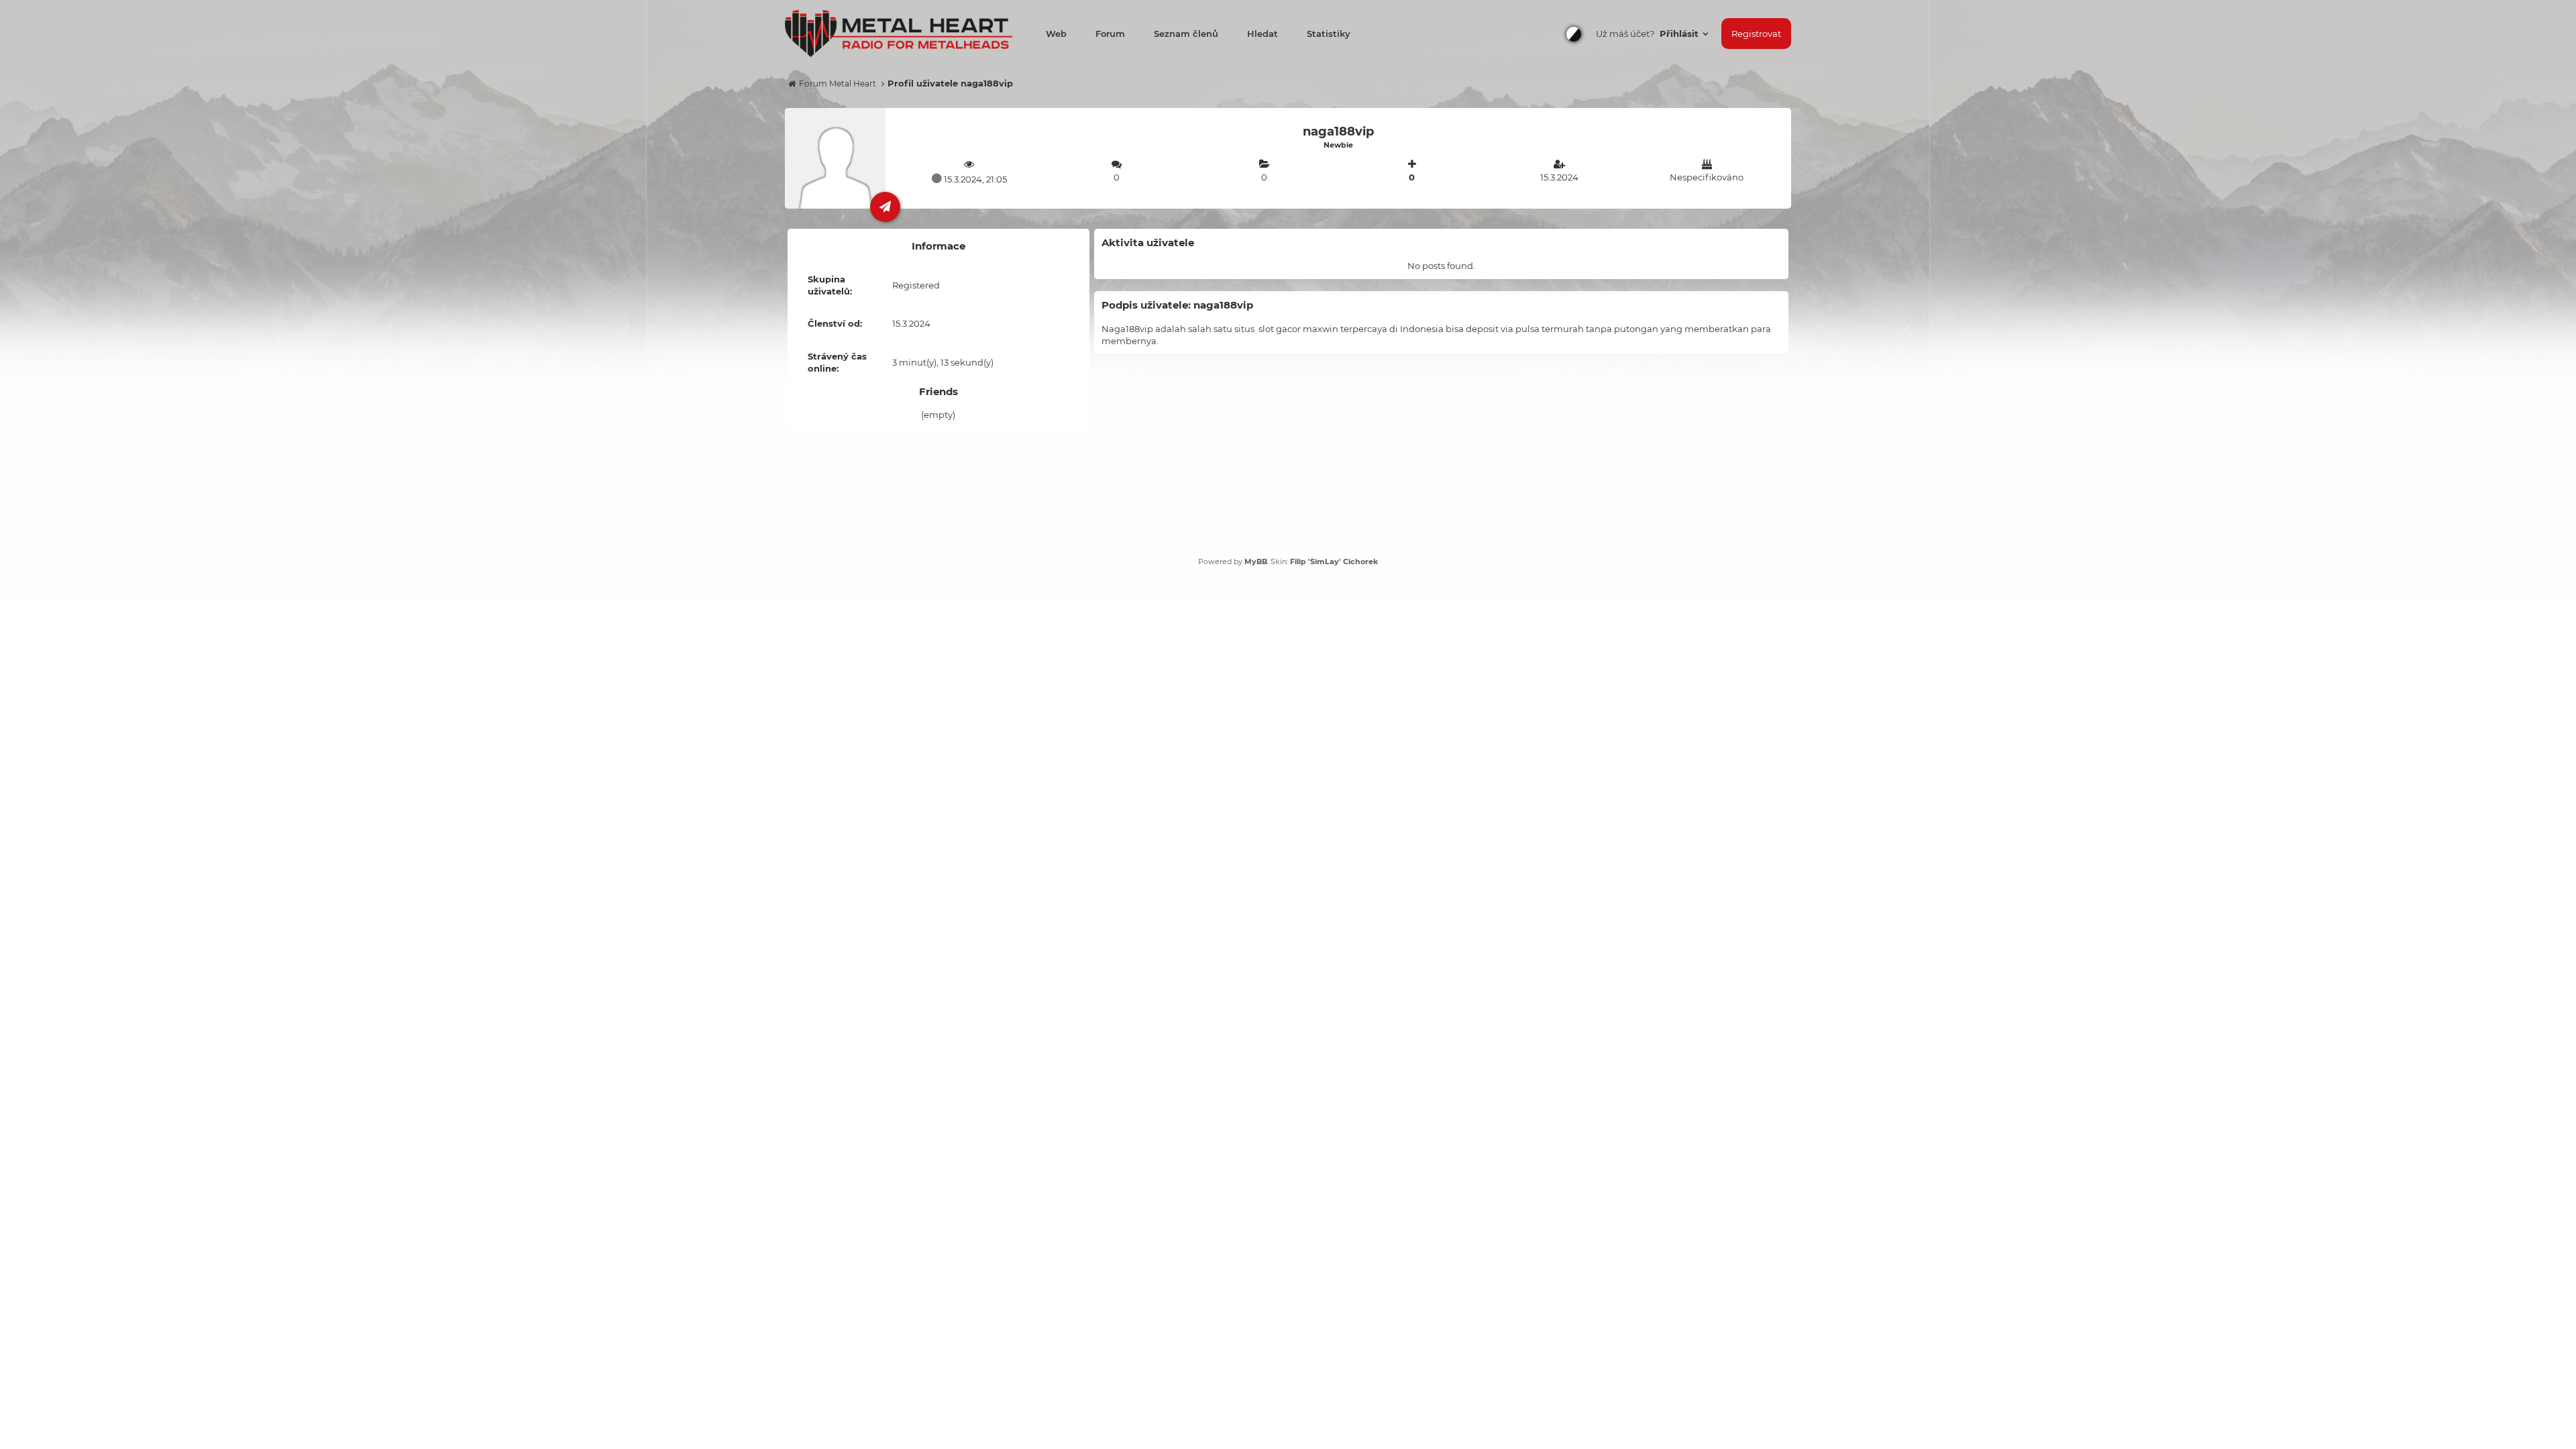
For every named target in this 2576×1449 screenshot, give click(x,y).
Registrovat (1756, 34)
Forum (1110, 34)
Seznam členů (1186, 34)
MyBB (1256, 561)
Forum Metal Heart (838, 84)
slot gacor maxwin (1298, 329)
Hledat (1263, 34)
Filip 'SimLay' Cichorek (1334, 561)
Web (1056, 34)
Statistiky (1329, 34)
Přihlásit (1680, 34)
